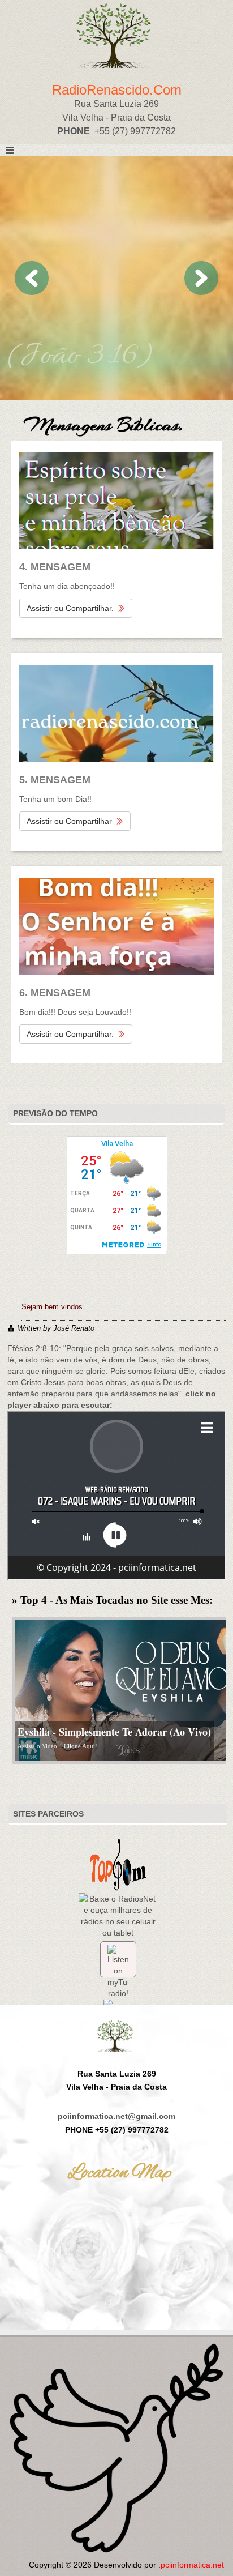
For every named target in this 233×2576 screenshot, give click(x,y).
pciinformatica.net (192, 2565)
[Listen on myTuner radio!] (118, 1959)
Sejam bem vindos (52, 1307)
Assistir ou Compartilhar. (70, 608)
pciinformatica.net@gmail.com (116, 2116)
